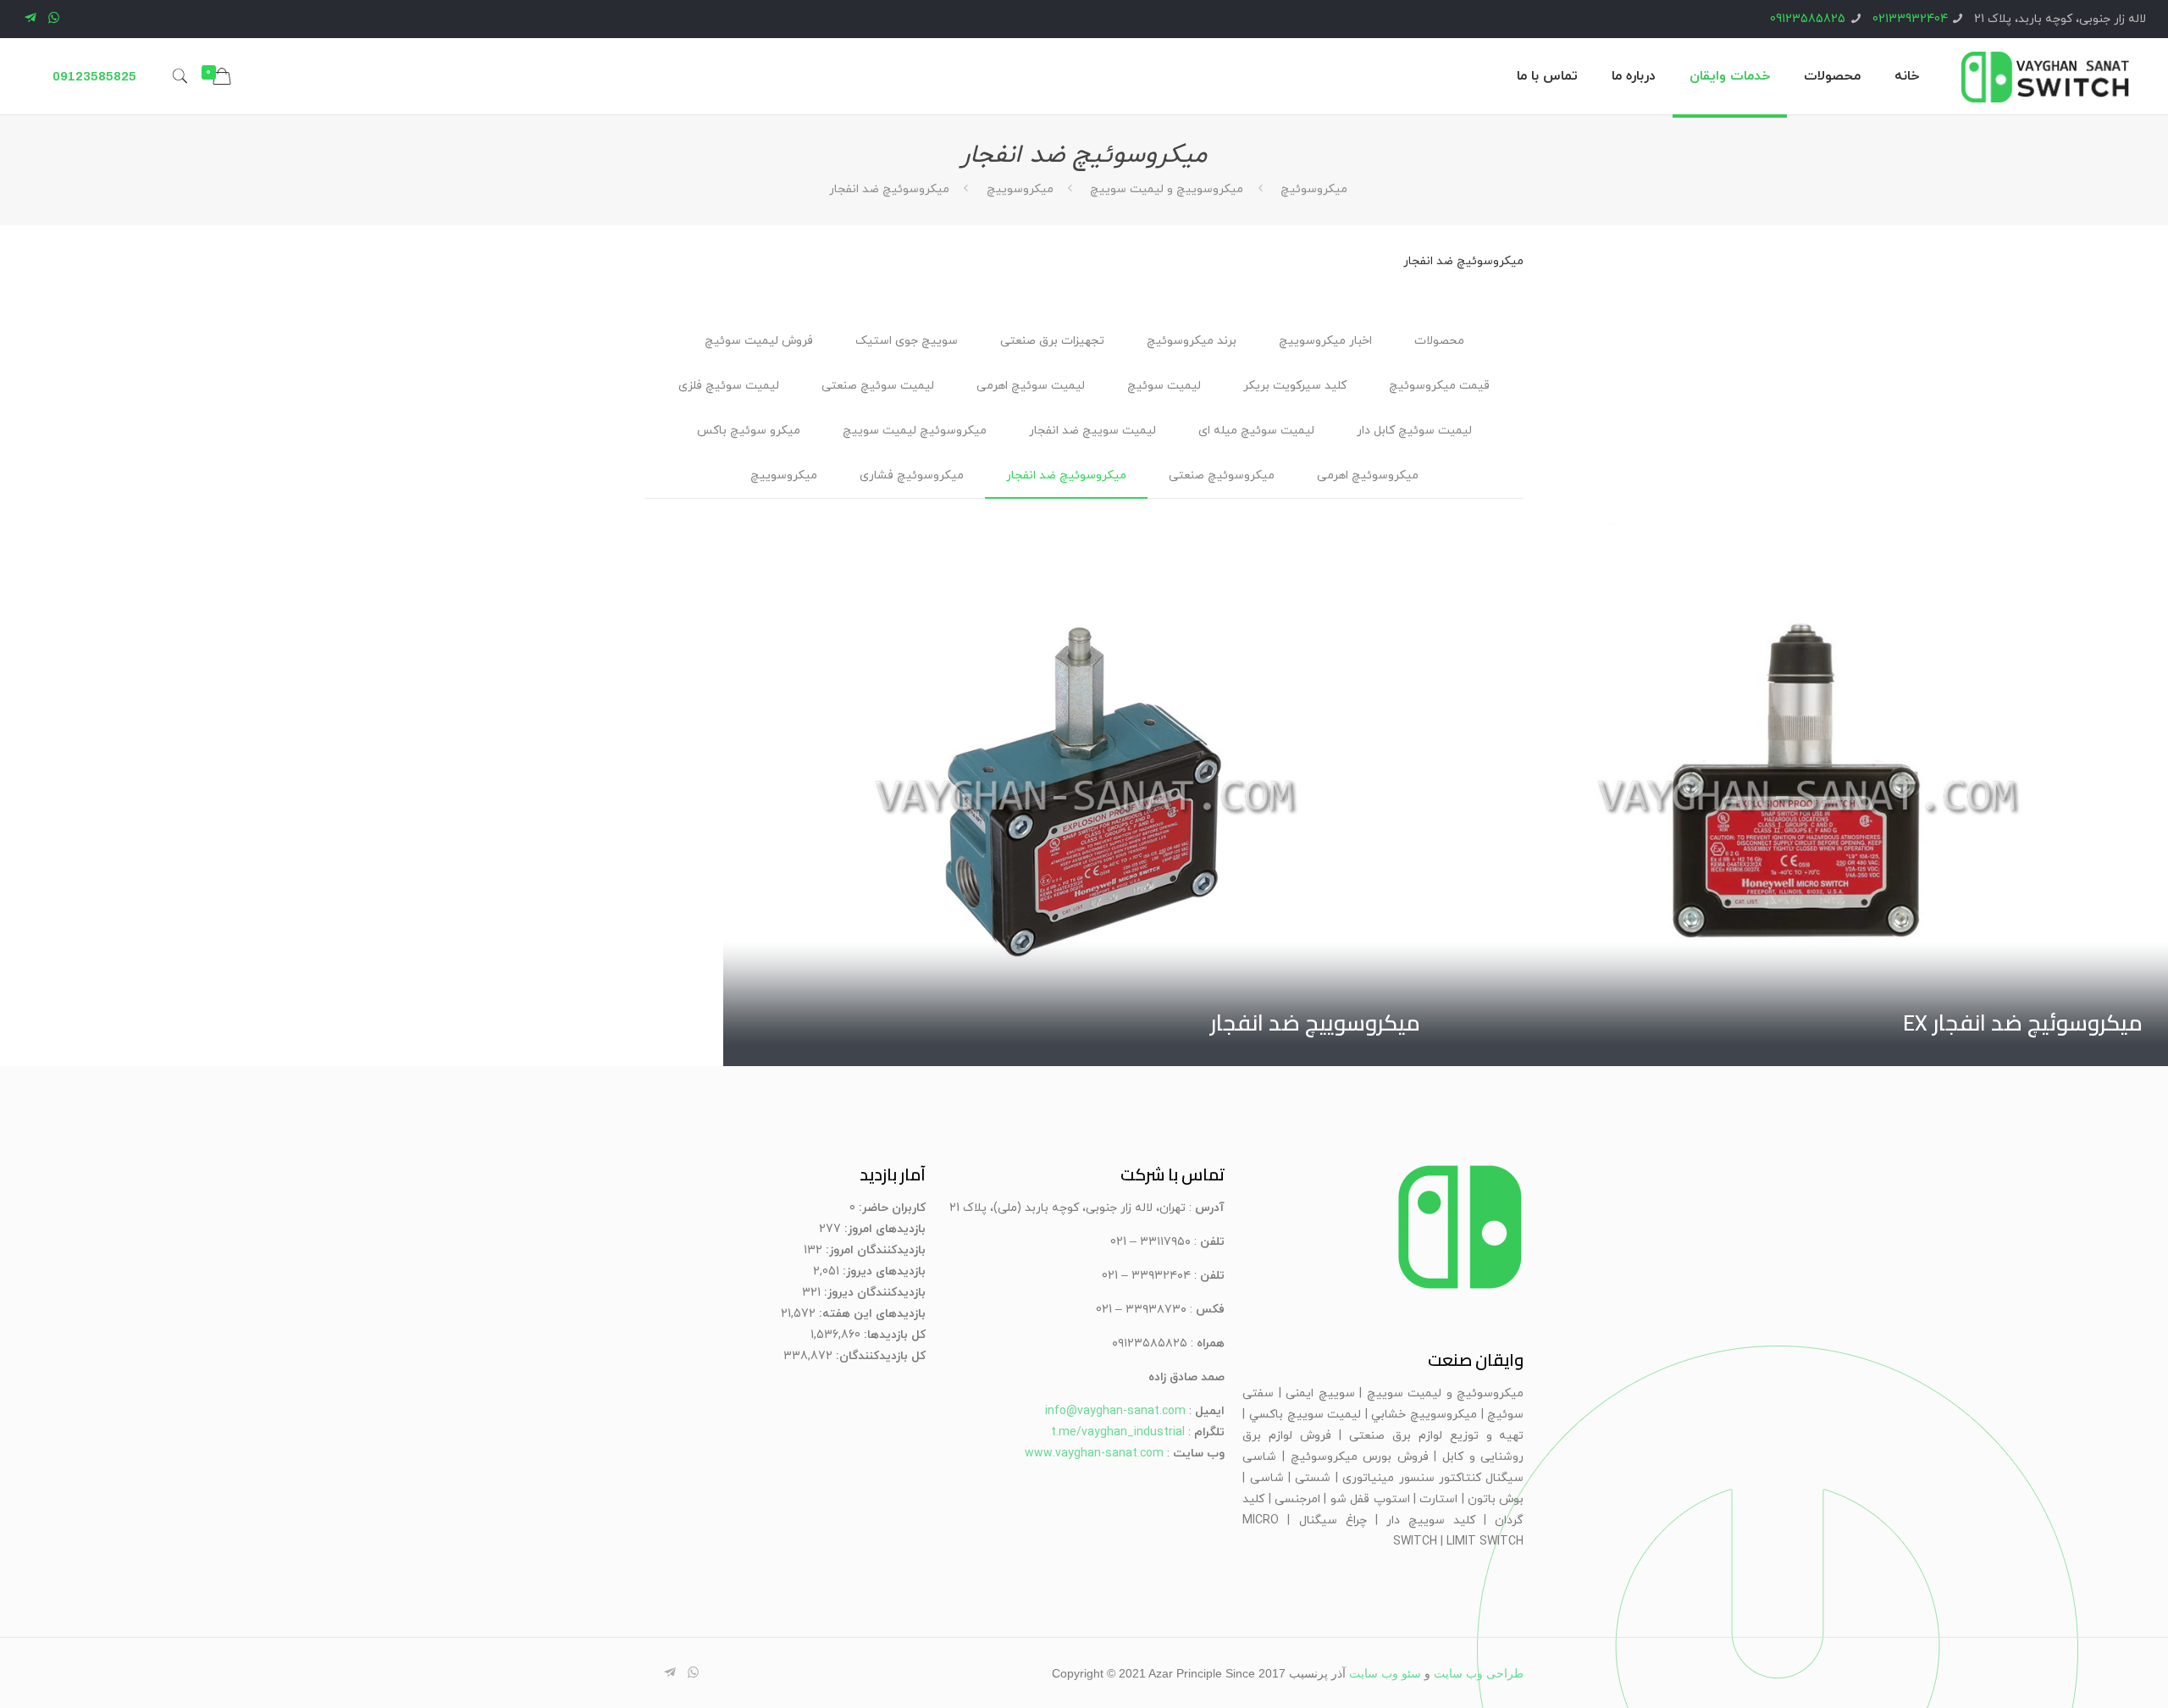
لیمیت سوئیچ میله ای (1256, 431)
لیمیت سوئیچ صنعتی (878, 386)
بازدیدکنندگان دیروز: (873, 1293)
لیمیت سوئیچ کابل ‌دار (1414, 431)
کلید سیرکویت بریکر (1295, 386)
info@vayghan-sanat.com (1115, 1411)
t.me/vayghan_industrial (1118, 1432)
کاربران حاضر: (890, 1208)
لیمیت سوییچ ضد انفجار (1092, 431)
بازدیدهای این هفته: (871, 1314)
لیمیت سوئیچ (1164, 386)
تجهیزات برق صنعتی (1052, 341)
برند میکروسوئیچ (1192, 341)
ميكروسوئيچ (1312, 189)
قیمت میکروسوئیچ (1439, 386)
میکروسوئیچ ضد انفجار (1066, 475)
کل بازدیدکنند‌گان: (879, 1356)
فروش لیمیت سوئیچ (759, 341)
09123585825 (1808, 19)
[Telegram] (31, 19)
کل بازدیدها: (893, 1335)
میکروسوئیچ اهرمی (1368, 475)
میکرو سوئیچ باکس (749, 431)
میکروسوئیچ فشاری (912, 475)
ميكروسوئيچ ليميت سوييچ (915, 431)
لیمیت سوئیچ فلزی (729, 386)
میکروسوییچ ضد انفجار (1315, 1023)
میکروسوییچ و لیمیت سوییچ (1167, 189)
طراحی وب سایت (1479, 1674)
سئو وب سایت (1385, 1674)
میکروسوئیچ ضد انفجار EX (2023, 1023)
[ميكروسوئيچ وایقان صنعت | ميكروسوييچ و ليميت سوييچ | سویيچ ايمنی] (2045, 76)
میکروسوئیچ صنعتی (1222, 475)
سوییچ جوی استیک (907, 341)
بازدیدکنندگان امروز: (874, 1250)
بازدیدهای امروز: (883, 1229)
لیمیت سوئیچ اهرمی (1031, 386)
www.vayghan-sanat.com (1094, 1454)
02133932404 (1910, 19)
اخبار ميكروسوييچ (1325, 341)
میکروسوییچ (1020, 189)
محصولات (1439, 341)
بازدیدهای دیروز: (882, 1271)
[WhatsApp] (54, 19)
